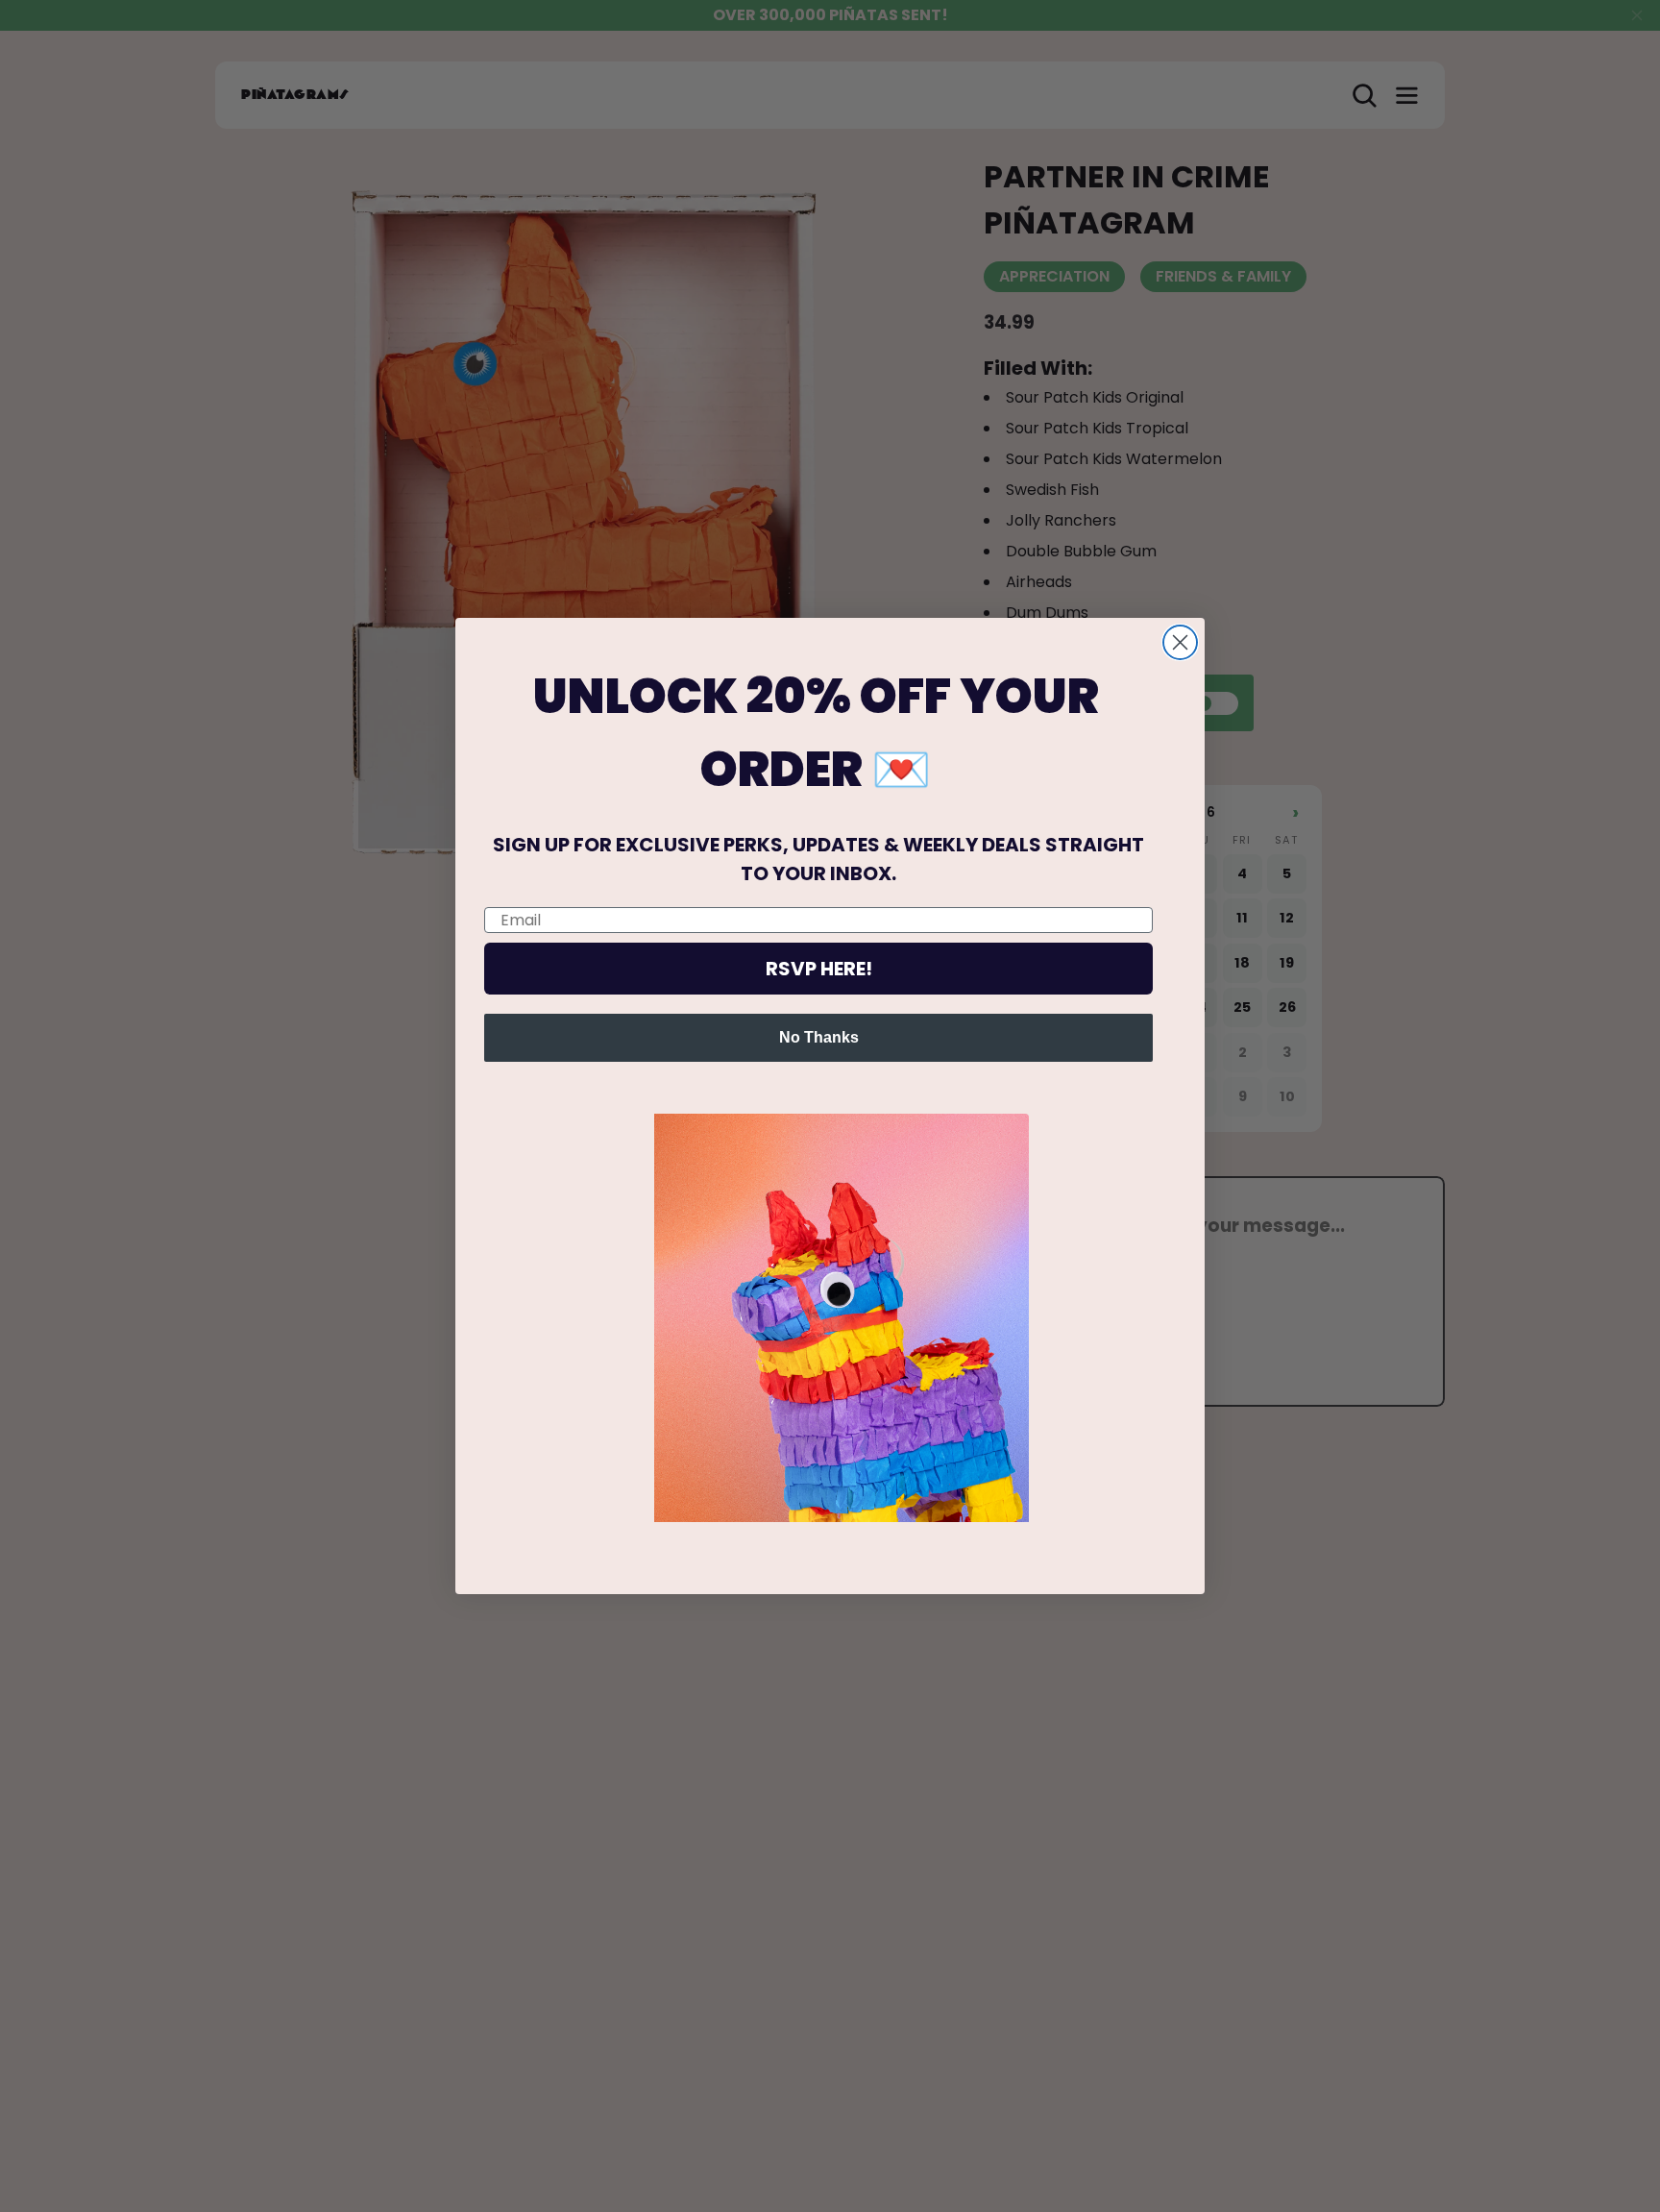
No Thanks (819, 1037)
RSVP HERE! (819, 969)
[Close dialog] (1180, 642)
